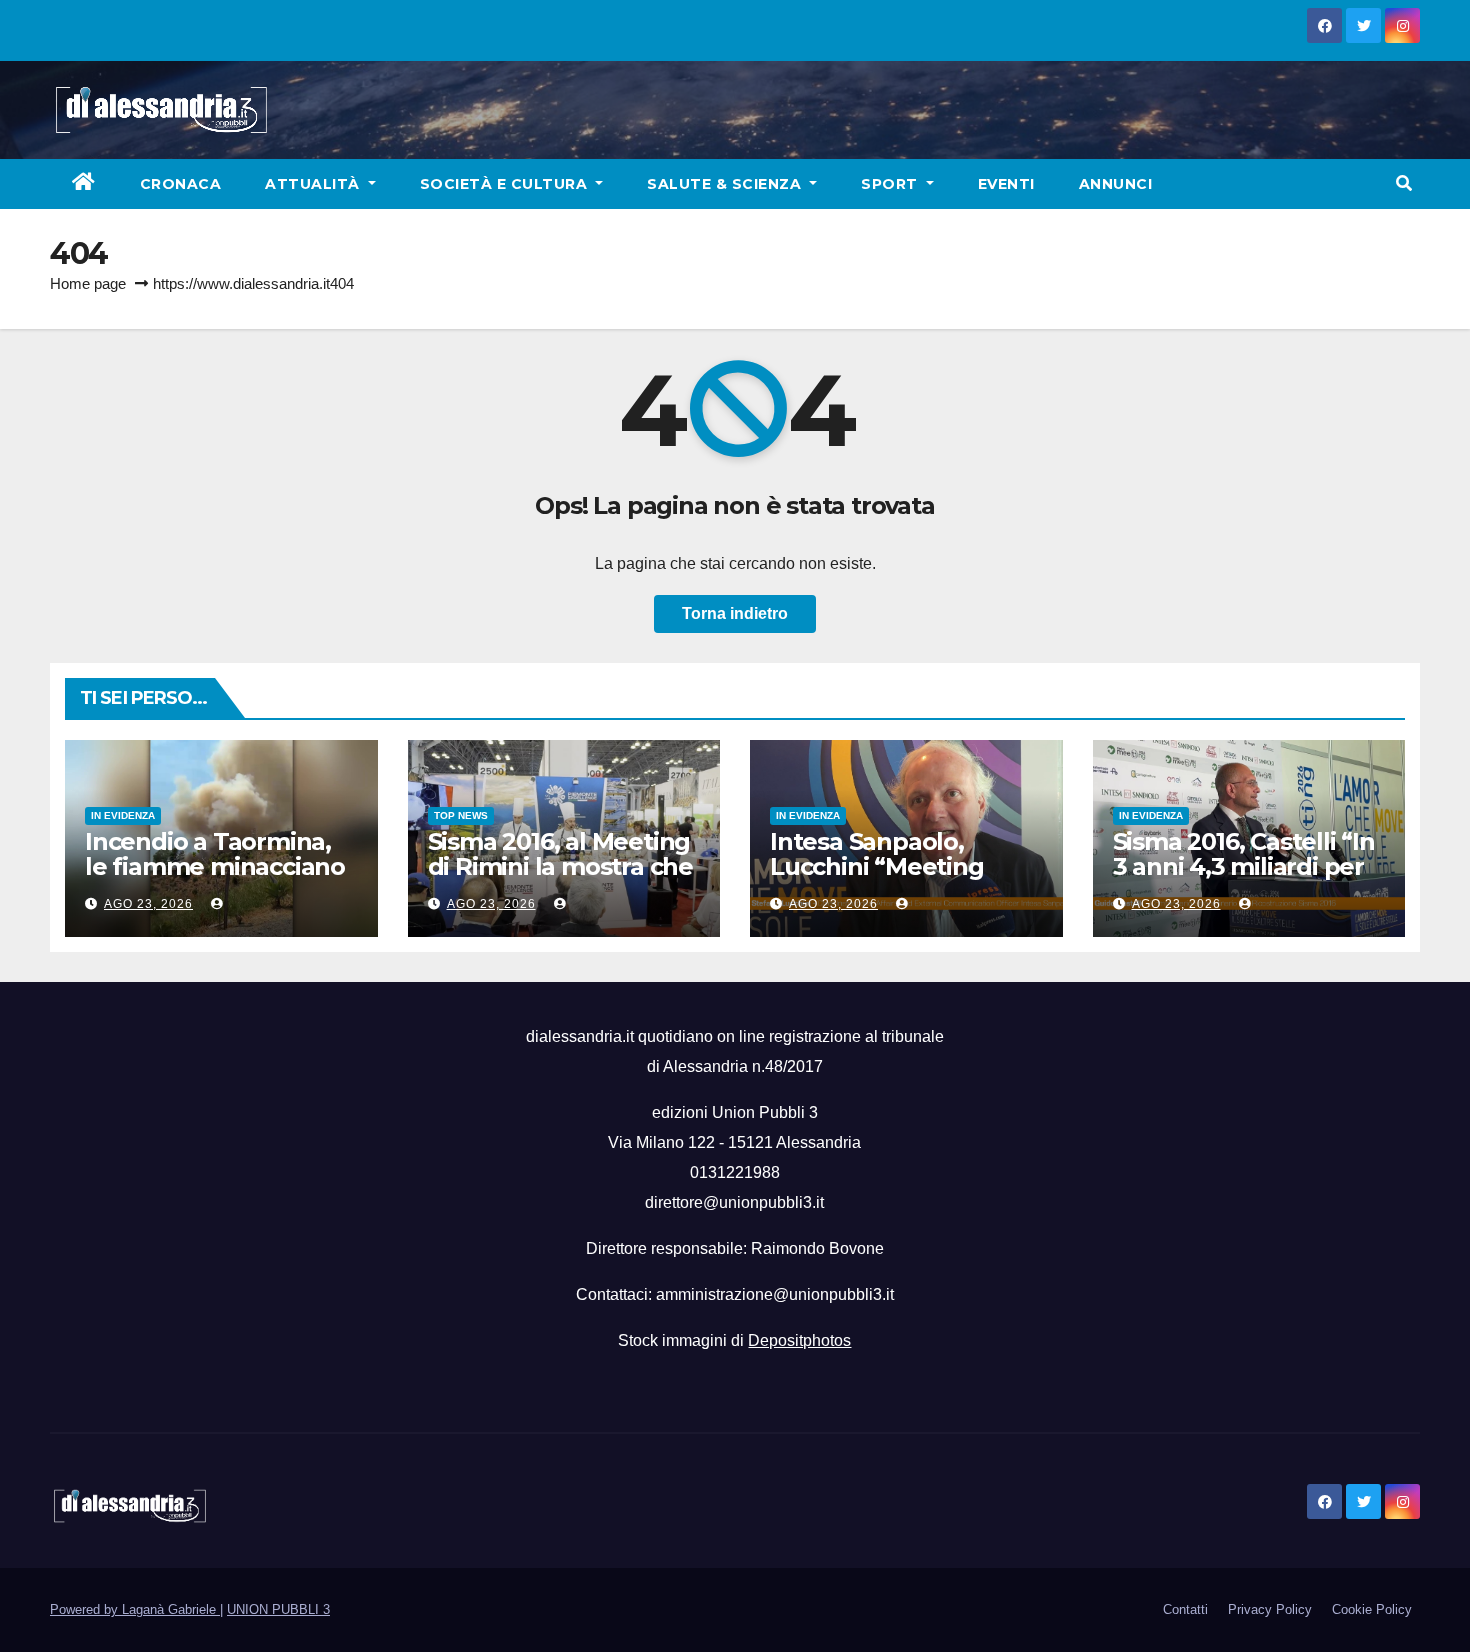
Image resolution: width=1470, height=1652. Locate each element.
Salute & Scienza (726, 184)
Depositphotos (799, 1340)
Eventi (1006, 184)
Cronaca (181, 184)
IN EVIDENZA (123, 815)
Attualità (314, 184)
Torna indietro (735, 613)
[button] (1404, 183)
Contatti (1185, 1609)
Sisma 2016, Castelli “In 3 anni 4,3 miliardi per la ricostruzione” (1244, 866)
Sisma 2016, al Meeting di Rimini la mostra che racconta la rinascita (560, 866)
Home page (88, 283)
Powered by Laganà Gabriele (135, 1609)
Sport (891, 184)
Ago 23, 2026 (148, 904)
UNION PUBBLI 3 (278, 1609)
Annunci (1116, 184)
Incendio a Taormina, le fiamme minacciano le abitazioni (215, 866)
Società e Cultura (506, 184)
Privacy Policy (1270, 1609)
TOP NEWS (461, 815)
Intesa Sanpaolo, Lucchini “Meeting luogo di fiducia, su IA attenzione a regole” (894, 879)
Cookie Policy (1372, 1609)
